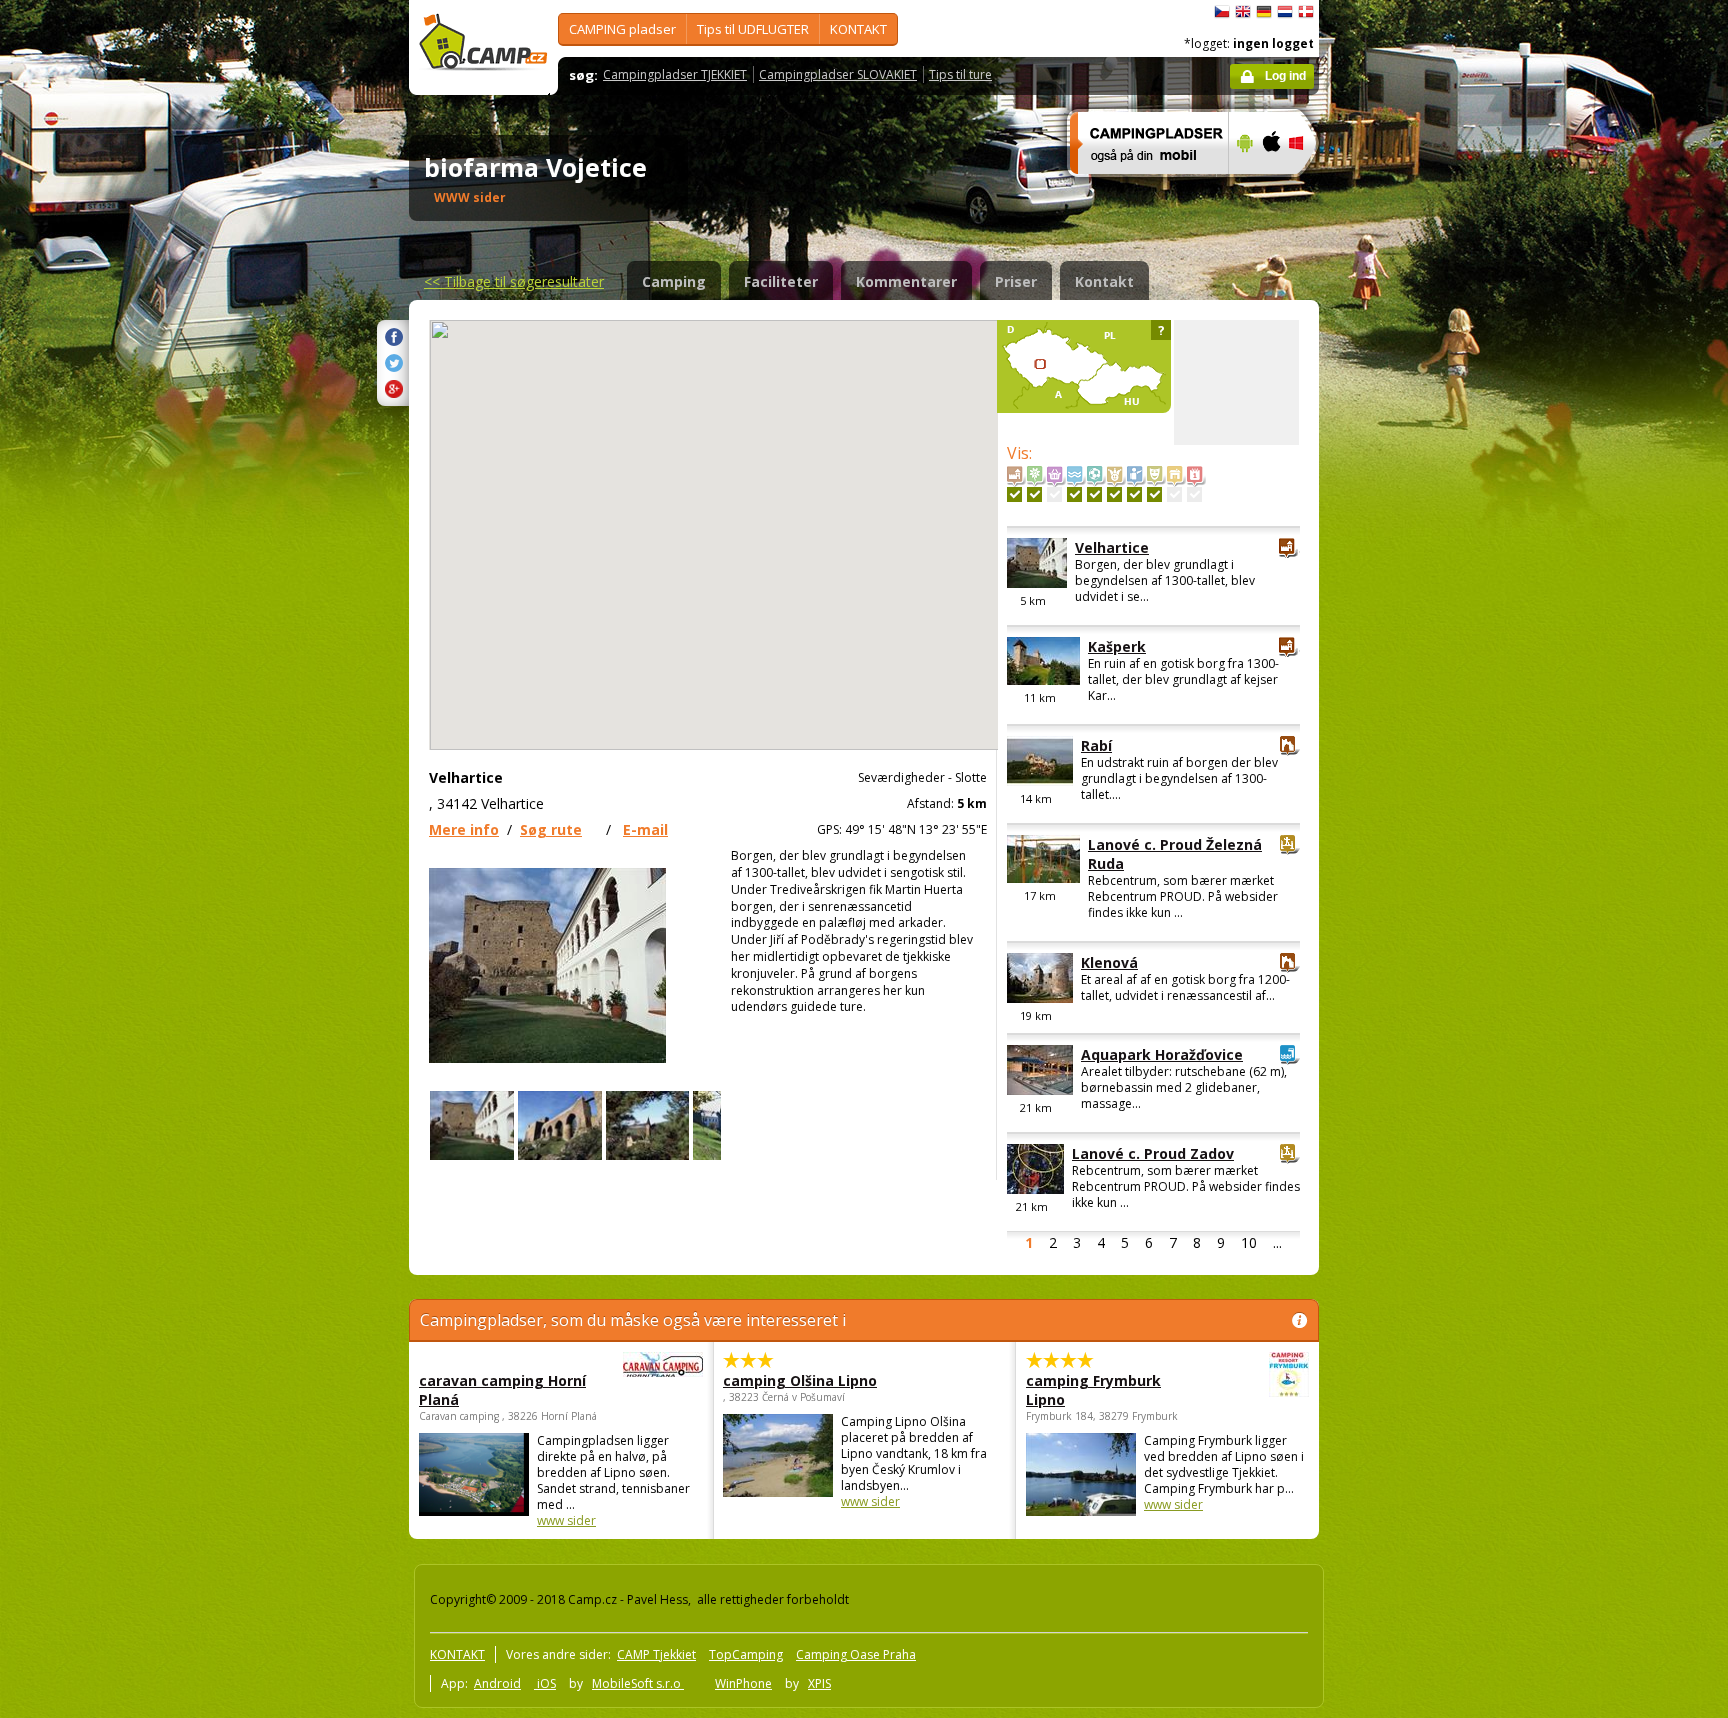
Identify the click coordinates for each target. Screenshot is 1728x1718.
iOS (545, 1683)
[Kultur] (1154, 494)
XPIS (819, 1683)
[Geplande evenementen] (1194, 494)
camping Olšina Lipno (800, 1380)
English (1243, 12)
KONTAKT (858, 29)
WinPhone (743, 1683)
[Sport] (1094, 494)
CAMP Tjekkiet (656, 1654)
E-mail (645, 829)
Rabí (1096, 745)
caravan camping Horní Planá (502, 1390)
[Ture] (1134, 494)
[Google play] (1242, 187)
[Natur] (1034, 494)
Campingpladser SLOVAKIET (838, 74)
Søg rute (551, 829)
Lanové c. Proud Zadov (1153, 1153)
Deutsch (1264, 12)
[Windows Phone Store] (1308, 187)
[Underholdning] (1114, 494)
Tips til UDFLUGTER (753, 29)
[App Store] (1270, 187)
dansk (1306, 12)
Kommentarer (906, 281)
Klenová (1109, 962)
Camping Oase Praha (856, 1654)
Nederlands (1285, 12)
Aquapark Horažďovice (1162, 1054)
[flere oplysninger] (1140, 187)
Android (497, 1683)
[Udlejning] (1174, 494)
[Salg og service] (1054, 494)
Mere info (464, 829)
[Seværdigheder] (1014, 494)
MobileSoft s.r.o (638, 1683)
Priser (1016, 281)
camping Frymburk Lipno (1093, 1390)
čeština (1222, 12)
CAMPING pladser (622, 29)
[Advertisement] (1403, 601)
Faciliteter (781, 281)
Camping (674, 281)
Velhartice (1112, 547)
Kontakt (1104, 281)
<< (514, 281)
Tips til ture (960, 74)
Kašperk (1117, 646)
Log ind (1285, 76)
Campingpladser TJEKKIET (675, 74)
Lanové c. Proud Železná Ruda (1175, 854)
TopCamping (746, 1654)
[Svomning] (1074, 494)
